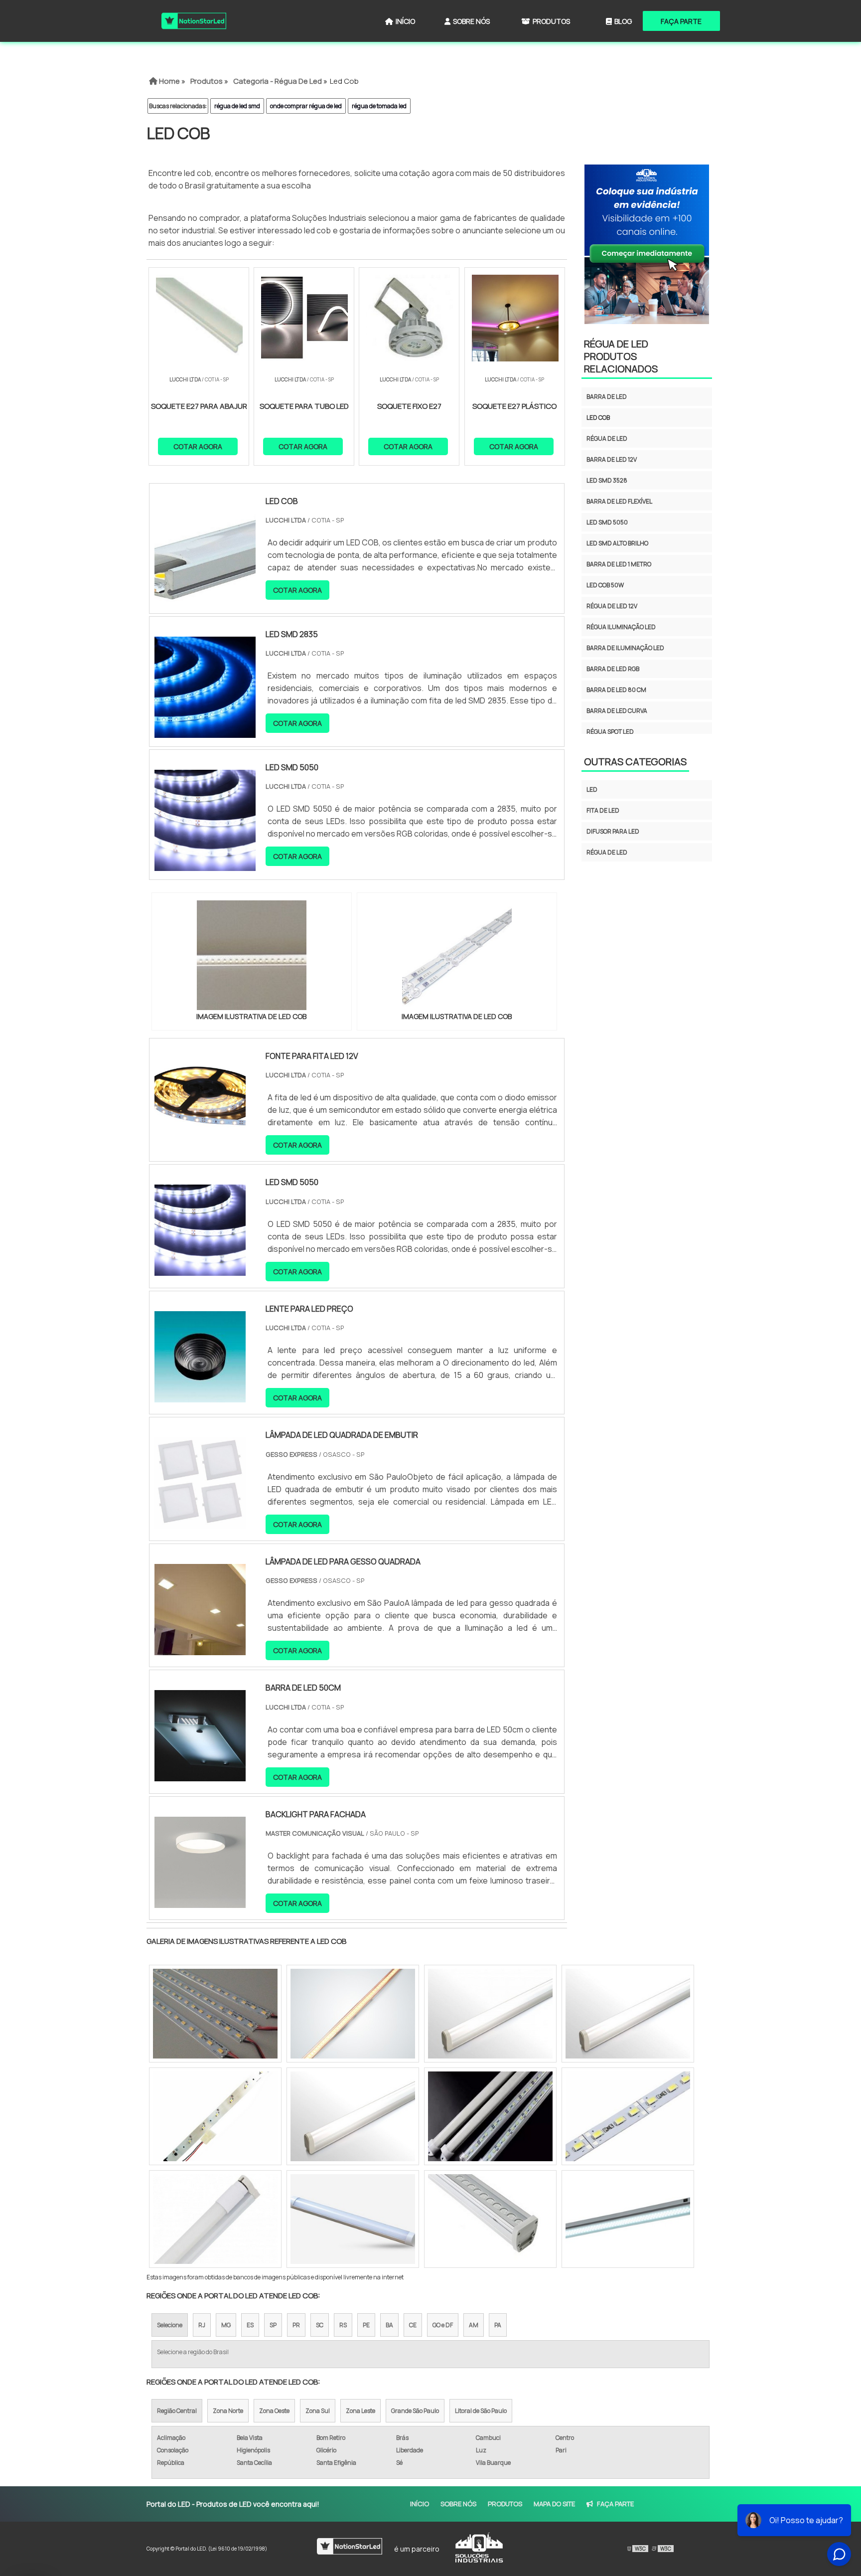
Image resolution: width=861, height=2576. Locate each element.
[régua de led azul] (490, 2014)
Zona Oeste (274, 2411)
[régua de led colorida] (353, 2116)
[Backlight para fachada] (200, 1901)
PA (498, 2325)
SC (320, 2325)
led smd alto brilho (617, 543)
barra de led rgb (613, 669)
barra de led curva (617, 711)
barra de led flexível (619, 501)
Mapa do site (554, 2504)
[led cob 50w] (215, 2116)
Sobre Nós (471, 21)
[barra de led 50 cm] (490, 2116)
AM (474, 2325)
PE (366, 2325)
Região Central (177, 2411)
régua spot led (610, 732)
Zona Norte (228, 2411)
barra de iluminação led (625, 648)
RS (343, 2325)
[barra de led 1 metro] (215, 2219)
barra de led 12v (612, 459)
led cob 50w (605, 585)
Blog (623, 21)
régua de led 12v (612, 606)
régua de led (607, 438)
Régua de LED (607, 852)
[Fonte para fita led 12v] (200, 1143)
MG (226, 2325)
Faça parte (681, 21)
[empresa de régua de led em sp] (353, 2219)
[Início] (194, 21)
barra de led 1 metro (619, 564)
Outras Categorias (635, 762)
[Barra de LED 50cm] (200, 1775)
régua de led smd (237, 106)
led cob (598, 418)
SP (273, 2325)
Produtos (551, 21)
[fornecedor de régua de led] (628, 2116)
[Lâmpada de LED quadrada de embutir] (200, 1522)
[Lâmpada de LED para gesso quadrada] (200, 1649)
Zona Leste (360, 2411)
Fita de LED (603, 810)
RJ (202, 2325)
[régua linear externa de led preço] (215, 2014)
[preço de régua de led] (628, 2014)
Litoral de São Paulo (481, 2411)
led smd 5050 (607, 522)
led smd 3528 (607, 480)
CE (413, 2325)
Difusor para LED (613, 831)
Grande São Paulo (415, 2411)
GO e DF (443, 2325)
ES (250, 2325)
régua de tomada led (379, 106)
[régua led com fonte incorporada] (490, 2219)
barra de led (607, 397)
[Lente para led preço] (200, 1396)
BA (389, 2325)
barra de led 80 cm (616, 690)
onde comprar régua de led (306, 106)
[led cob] (252, 955)
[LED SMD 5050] (200, 1269)
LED (592, 789)
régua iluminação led (621, 627)
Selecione (170, 2325)
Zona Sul (318, 2411)
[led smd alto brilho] (628, 2219)
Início (405, 21)
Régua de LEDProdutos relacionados (621, 356)
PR (296, 2325)
